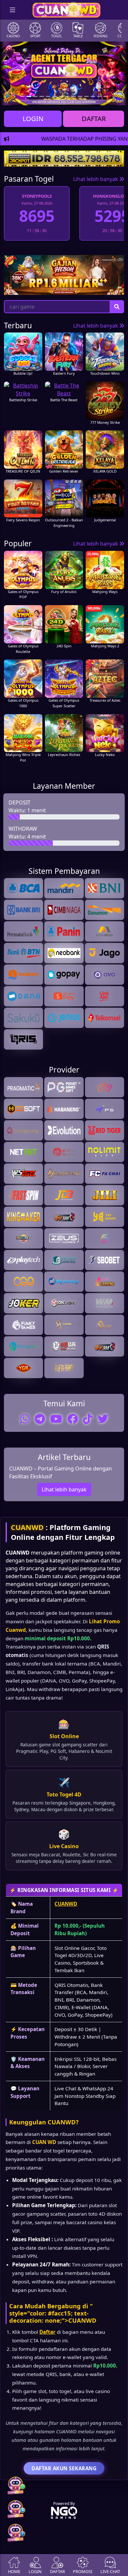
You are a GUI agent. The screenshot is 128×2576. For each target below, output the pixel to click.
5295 (37, 216)
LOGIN (33, 119)
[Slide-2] (35, 96)
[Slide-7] (67, 96)
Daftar (47, 2332)
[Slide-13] (106, 96)
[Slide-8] (74, 96)
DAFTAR (94, 119)
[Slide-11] (93, 96)
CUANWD (27, 1527)
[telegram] (40, 1419)
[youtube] (56, 1419)
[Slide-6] (61, 96)
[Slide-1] (29, 96)
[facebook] (73, 1419)
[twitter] (103, 1419)
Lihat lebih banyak (96, 179)
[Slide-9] (80, 96)
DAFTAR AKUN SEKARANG (64, 2468)
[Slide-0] (23, 96)
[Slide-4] (48, 96)
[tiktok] (88, 1419)
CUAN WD (44, 2142)
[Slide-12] (99, 96)
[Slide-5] (54, 96)
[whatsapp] (25, 1419)
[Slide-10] (87, 96)
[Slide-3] (42, 96)
